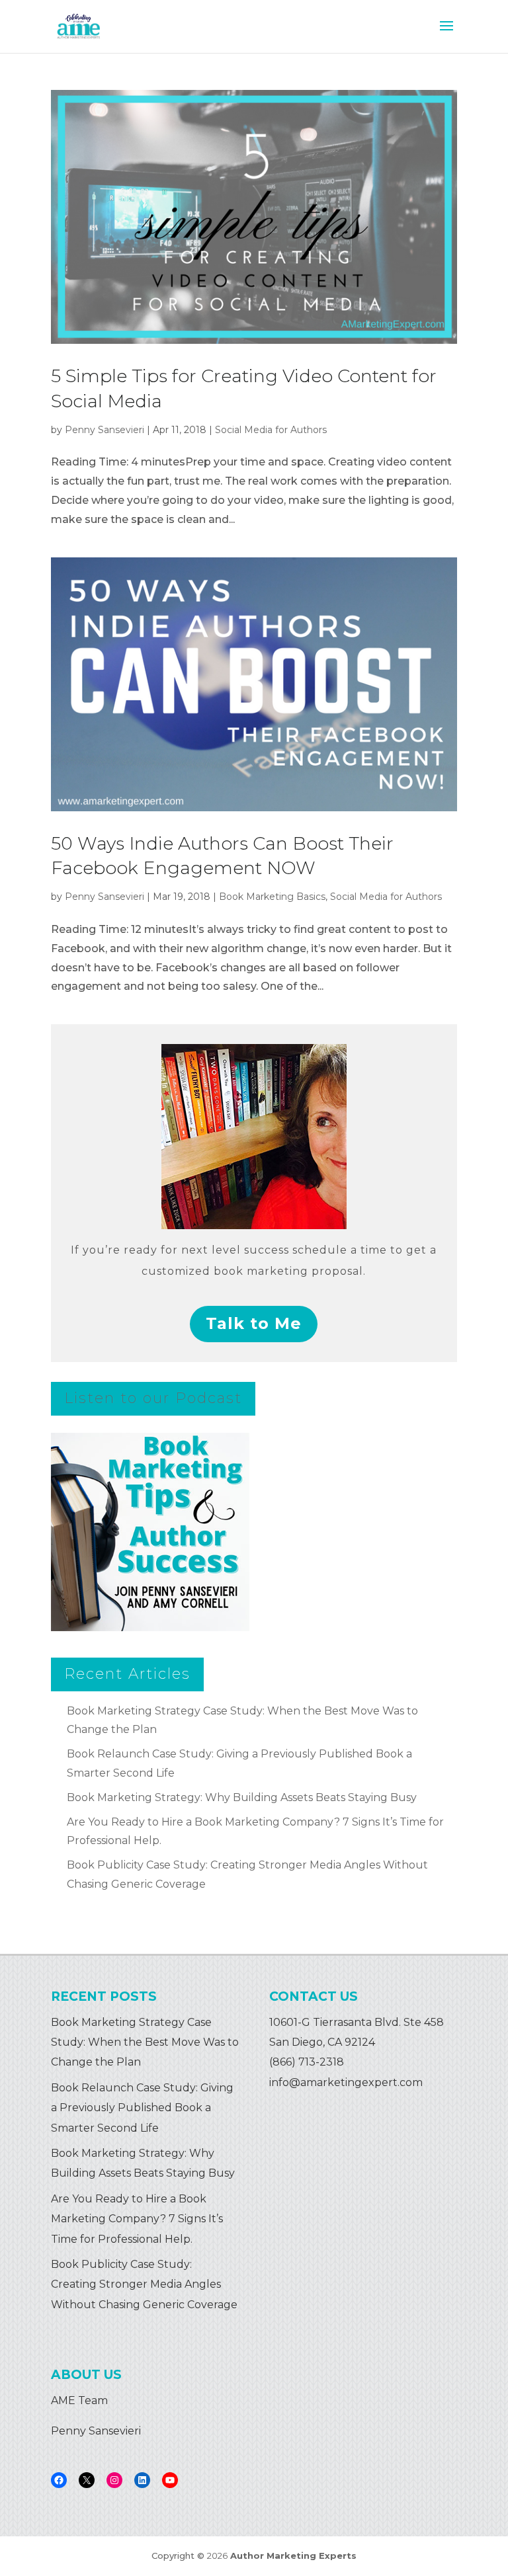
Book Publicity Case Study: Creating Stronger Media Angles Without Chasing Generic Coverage (144, 2284)
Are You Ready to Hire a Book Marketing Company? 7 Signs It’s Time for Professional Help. (137, 2219)
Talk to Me (254, 1323)
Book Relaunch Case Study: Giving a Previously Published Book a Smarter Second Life (142, 2108)
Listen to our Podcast (153, 1398)
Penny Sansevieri (105, 430)
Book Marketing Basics (272, 897)
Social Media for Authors (271, 430)
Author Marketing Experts (293, 2556)
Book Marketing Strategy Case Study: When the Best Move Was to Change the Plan (145, 2042)
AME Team (79, 2400)
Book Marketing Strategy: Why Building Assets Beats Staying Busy (242, 1797)
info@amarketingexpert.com (346, 2082)
